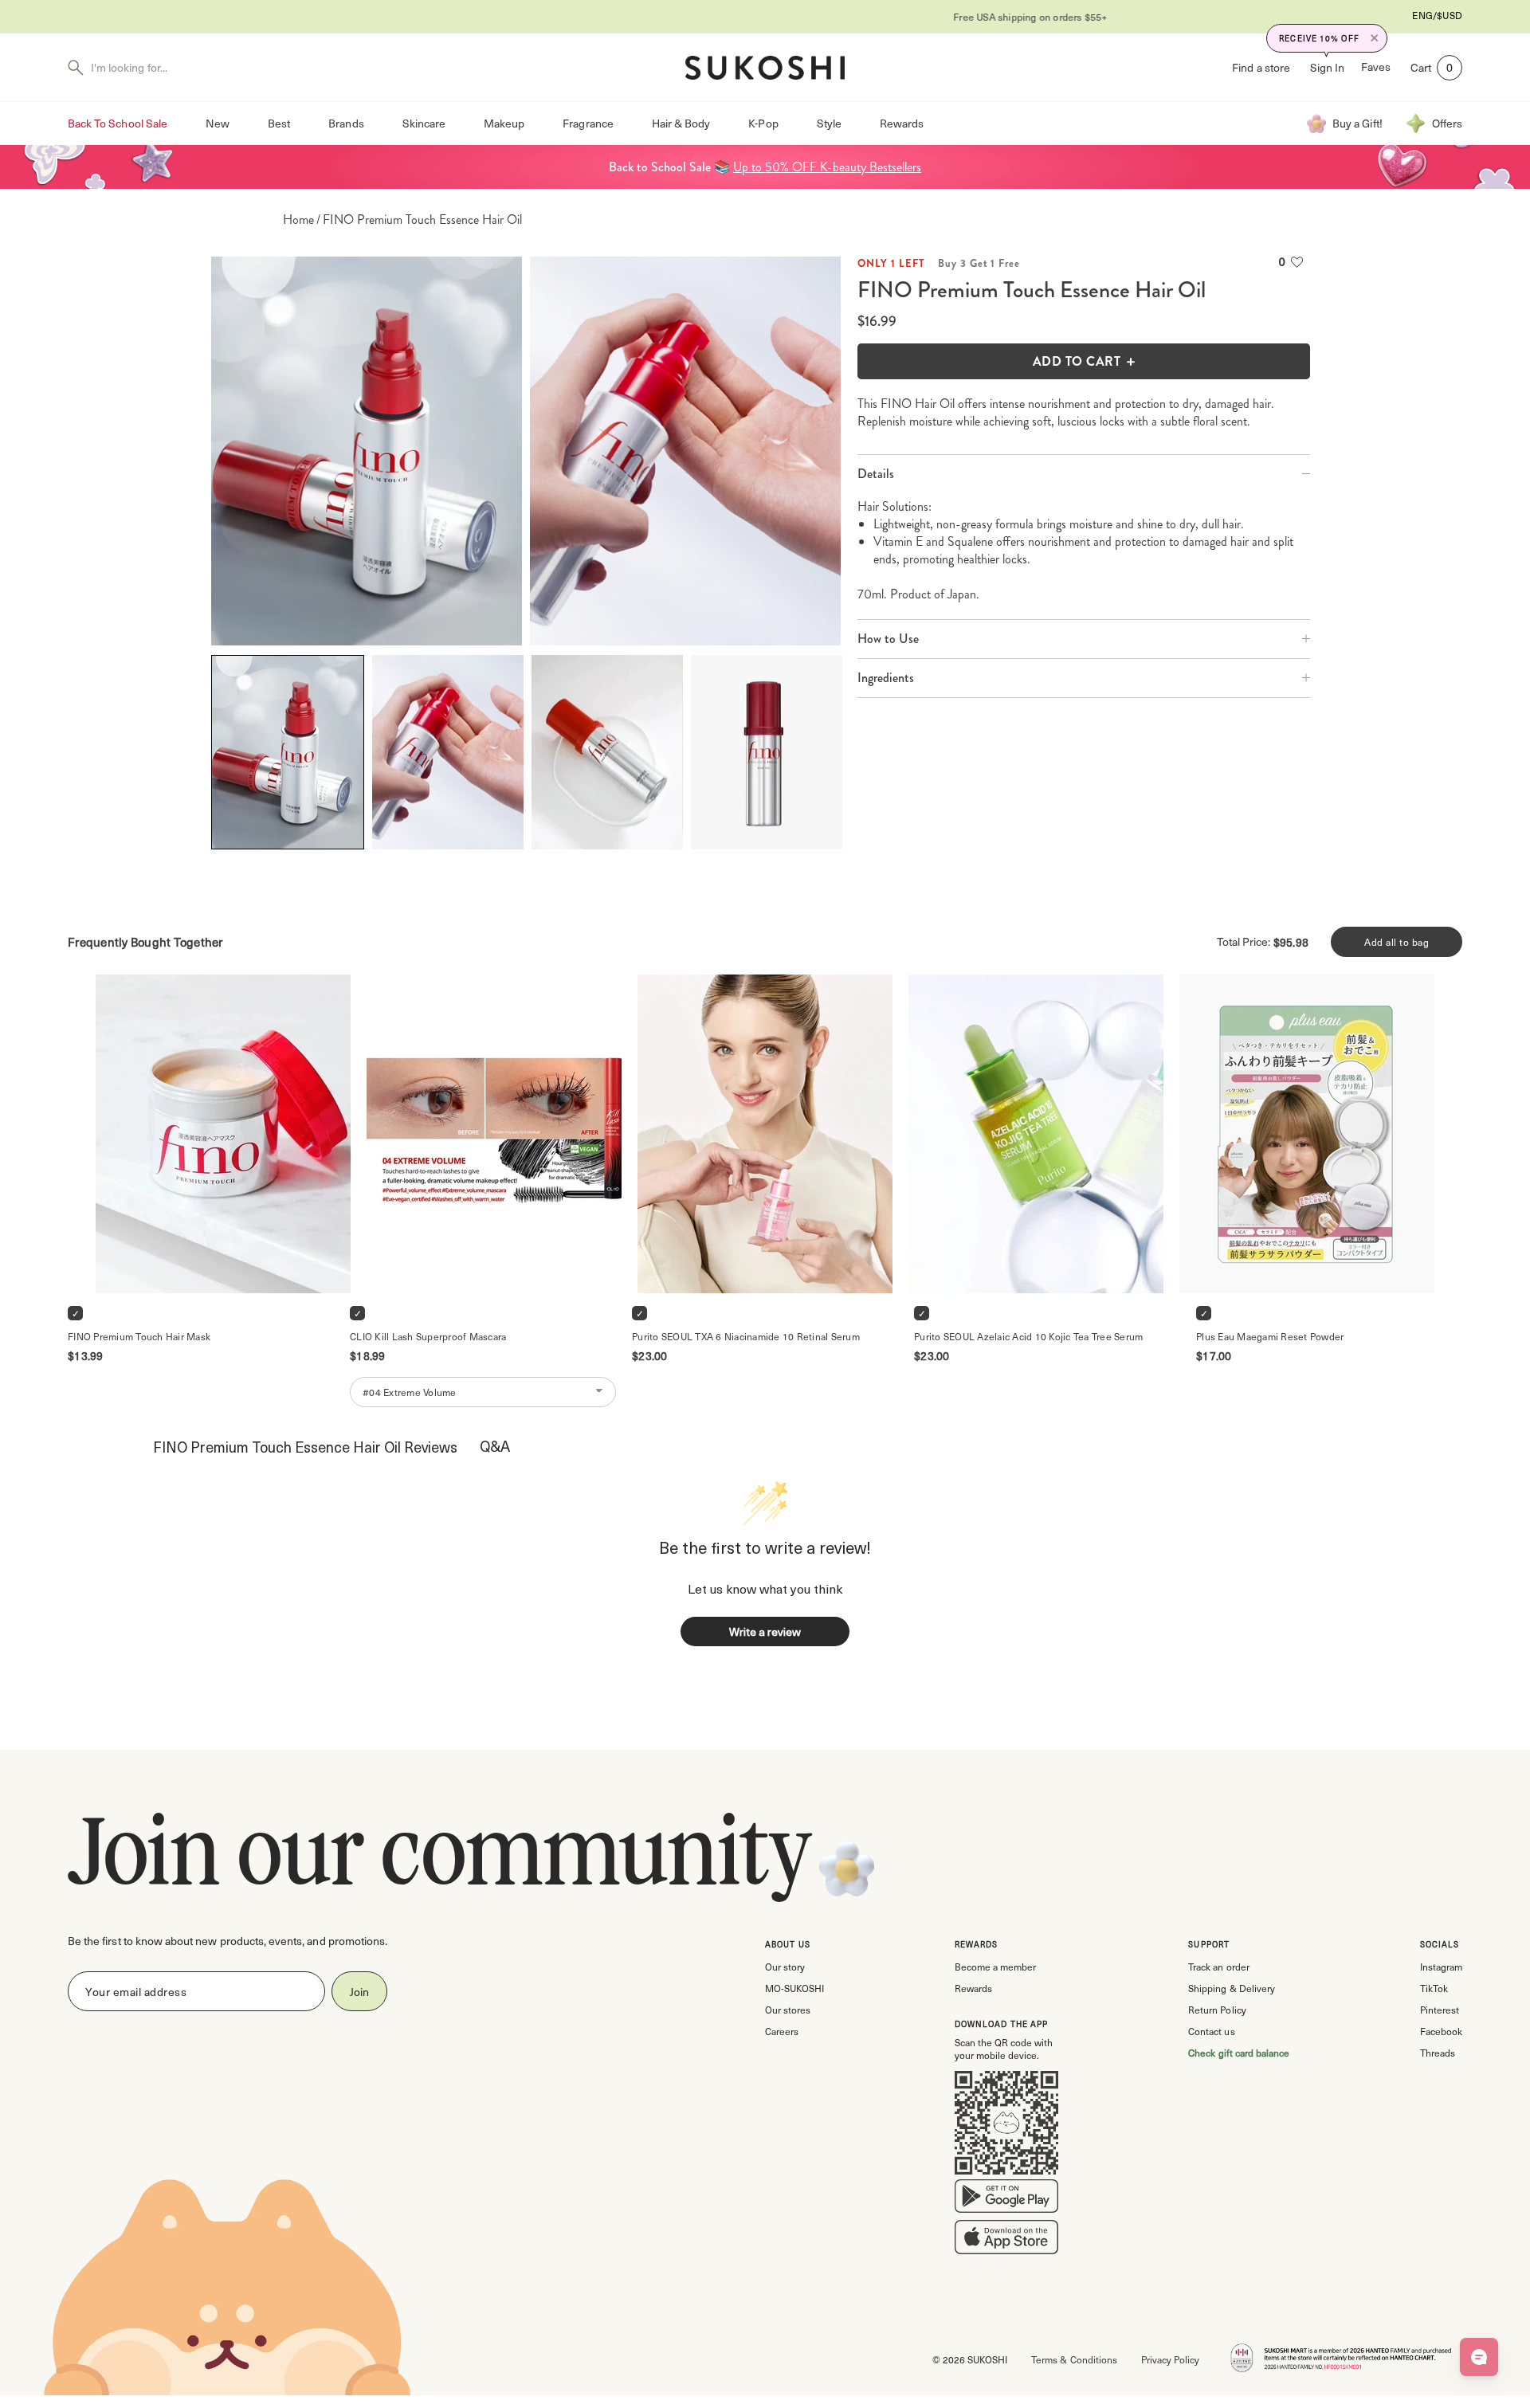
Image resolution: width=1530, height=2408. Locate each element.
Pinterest (1440, 2010)
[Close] (1375, 38)
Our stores (788, 2010)
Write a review (765, 1631)
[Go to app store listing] (1006, 2241)
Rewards (902, 123)
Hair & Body (681, 123)
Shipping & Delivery (1231, 1988)
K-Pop (763, 123)
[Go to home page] (765, 68)
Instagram (1441, 1967)
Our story (785, 1967)
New (218, 123)
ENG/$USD (1437, 15)
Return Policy (1217, 2010)
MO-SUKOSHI (794, 1988)
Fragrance (588, 123)
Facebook (1441, 2031)
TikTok (1434, 1988)
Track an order (1218, 1967)
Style (829, 123)
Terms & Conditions (1074, 2359)
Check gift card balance (1239, 2053)
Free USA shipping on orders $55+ (765, 17)
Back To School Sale (118, 123)
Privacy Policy (1170, 2359)
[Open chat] (1479, 2357)
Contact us (1211, 2031)
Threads (1438, 2053)
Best (279, 123)
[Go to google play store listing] (1006, 2199)
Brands (346, 123)
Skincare (424, 123)
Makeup (504, 123)
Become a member (995, 1967)
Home (298, 220)
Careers (782, 2031)
